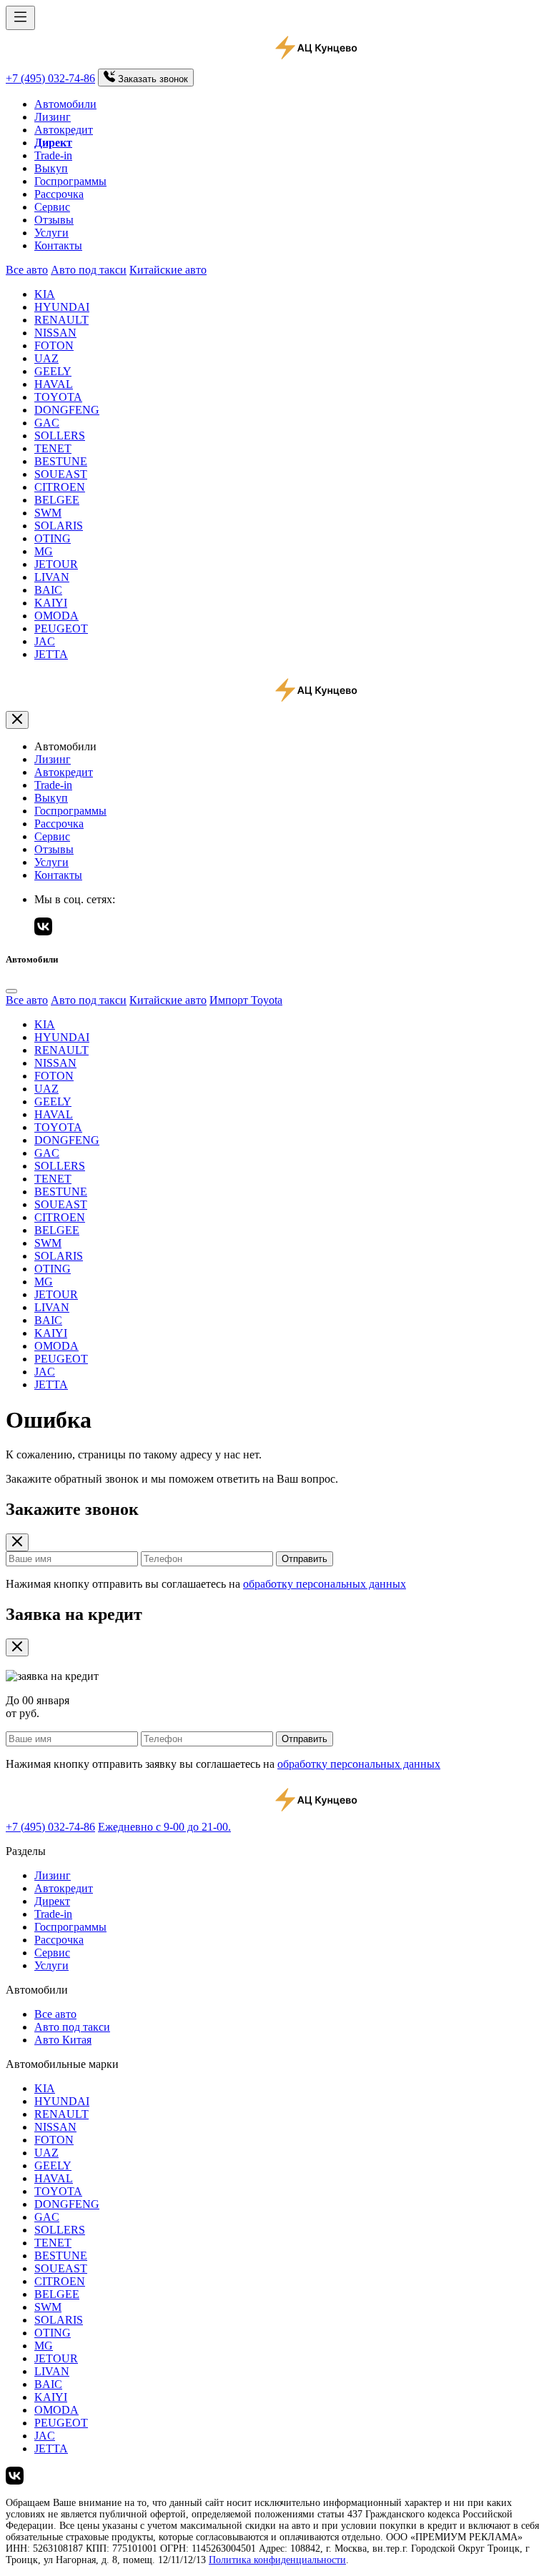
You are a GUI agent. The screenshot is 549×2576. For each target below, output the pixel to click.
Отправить (305, 1559)
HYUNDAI (62, 307)
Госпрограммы (70, 181)
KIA (45, 294)
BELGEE (57, 500)
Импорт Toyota (246, 1000)
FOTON (54, 345)
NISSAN (55, 333)
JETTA (51, 654)
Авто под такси (89, 270)
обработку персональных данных (325, 1584)
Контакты (58, 245)
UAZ (46, 358)
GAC (47, 423)
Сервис (52, 207)
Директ (52, 1901)
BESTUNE (61, 461)
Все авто (27, 270)
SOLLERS (60, 436)
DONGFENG (67, 410)
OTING (53, 538)
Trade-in (53, 155)
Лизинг (53, 117)
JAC (45, 641)
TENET (53, 448)
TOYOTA (58, 397)
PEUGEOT (61, 628)
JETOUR (56, 564)
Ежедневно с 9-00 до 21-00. (164, 1827)
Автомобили (65, 104)
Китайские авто (168, 270)
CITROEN (60, 487)
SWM (48, 513)
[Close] (11, 991)
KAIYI (51, 603)
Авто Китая (63, 2040)
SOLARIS (59, 526)
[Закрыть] (17, 720)
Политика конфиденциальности (277, 2560)
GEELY (53, 371)
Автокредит (64, 130)
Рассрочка (59, 194)
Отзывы (54, 220)
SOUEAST (61, 474)
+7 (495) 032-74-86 (50, 78)
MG (44, 551)
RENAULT (61, 320)
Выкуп (51, 168)
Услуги (51, 233)
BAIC (48, 590)
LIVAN (52, 577)
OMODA (56, 616)
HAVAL (54, 384)
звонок (153, 79)
